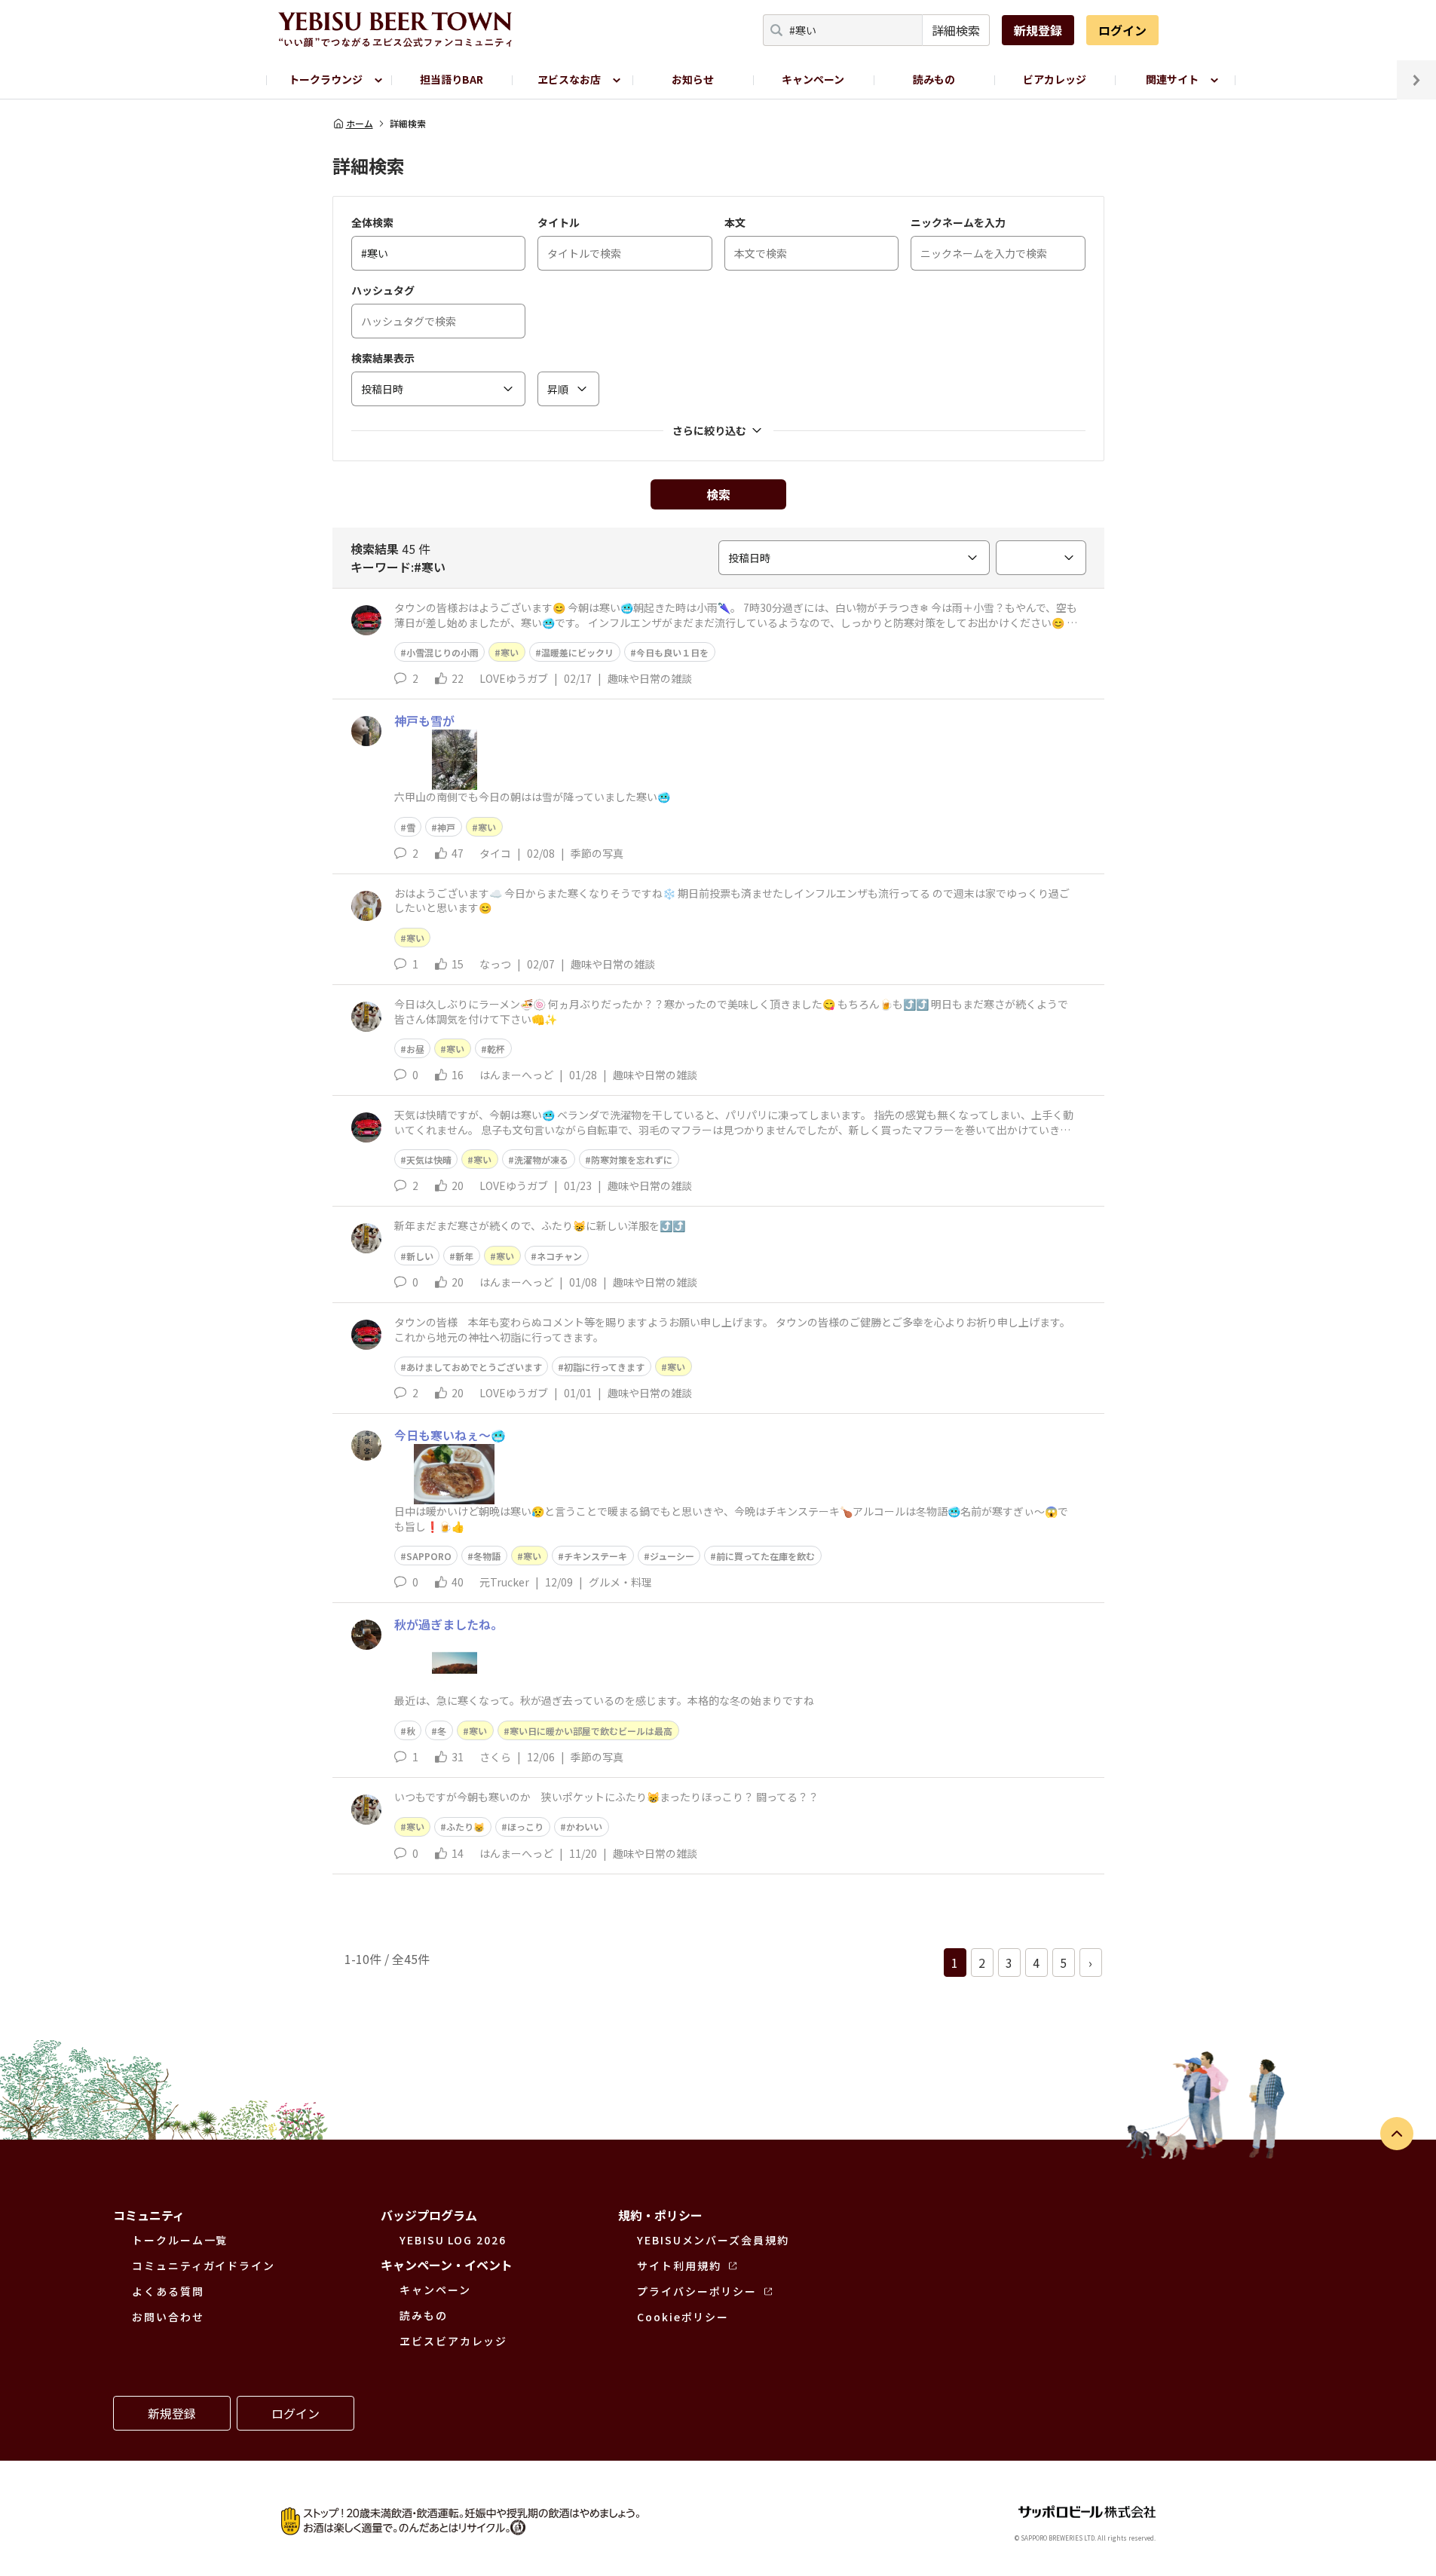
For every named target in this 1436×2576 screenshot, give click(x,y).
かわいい (584, 1826)
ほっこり (525, 1826)
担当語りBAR (452, 79)
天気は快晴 (429, 1160)
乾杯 (496, 1049)
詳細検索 (956, 30)
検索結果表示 (383, 358)
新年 (464, 1256)
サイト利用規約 (679, 2265)
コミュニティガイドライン (204, 2265)
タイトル (559, 222)
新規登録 (1038, 30)
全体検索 (372, 222)
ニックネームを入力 (958, 222)
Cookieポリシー (683, 2317)
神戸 (446, 827)
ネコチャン (559, 1256)
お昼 (415, 1049)
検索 (718, 494)
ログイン (1122, 30)
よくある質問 (168, 2291)
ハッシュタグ (383, 290)
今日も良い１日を (672, 652)
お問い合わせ (168, 2317)
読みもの (934, 79)
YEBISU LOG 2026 (453, 2240)
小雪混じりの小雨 (442, 652)
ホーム (360, 124)
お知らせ (693, 79)
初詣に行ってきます (604, 1367)
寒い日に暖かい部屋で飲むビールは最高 (591, 1731)
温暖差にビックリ (577, 652)
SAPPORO (429, 1556)
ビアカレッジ (1055, 79)
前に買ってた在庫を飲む (765, 1556)
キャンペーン (813, 79)
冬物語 (487, 1556)
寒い (510, 652)
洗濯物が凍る (541, 1160)
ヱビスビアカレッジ (453, 2341)
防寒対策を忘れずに (632, 1160)
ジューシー (672, 1556)
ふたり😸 (465, 1826)
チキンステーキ (596, 1556)
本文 (735, 222)
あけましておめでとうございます (474, 1367)
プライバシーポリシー (697, 2291)
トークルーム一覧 (180, 2240)
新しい (420, 1256)
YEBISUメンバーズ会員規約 (713, 2240)
